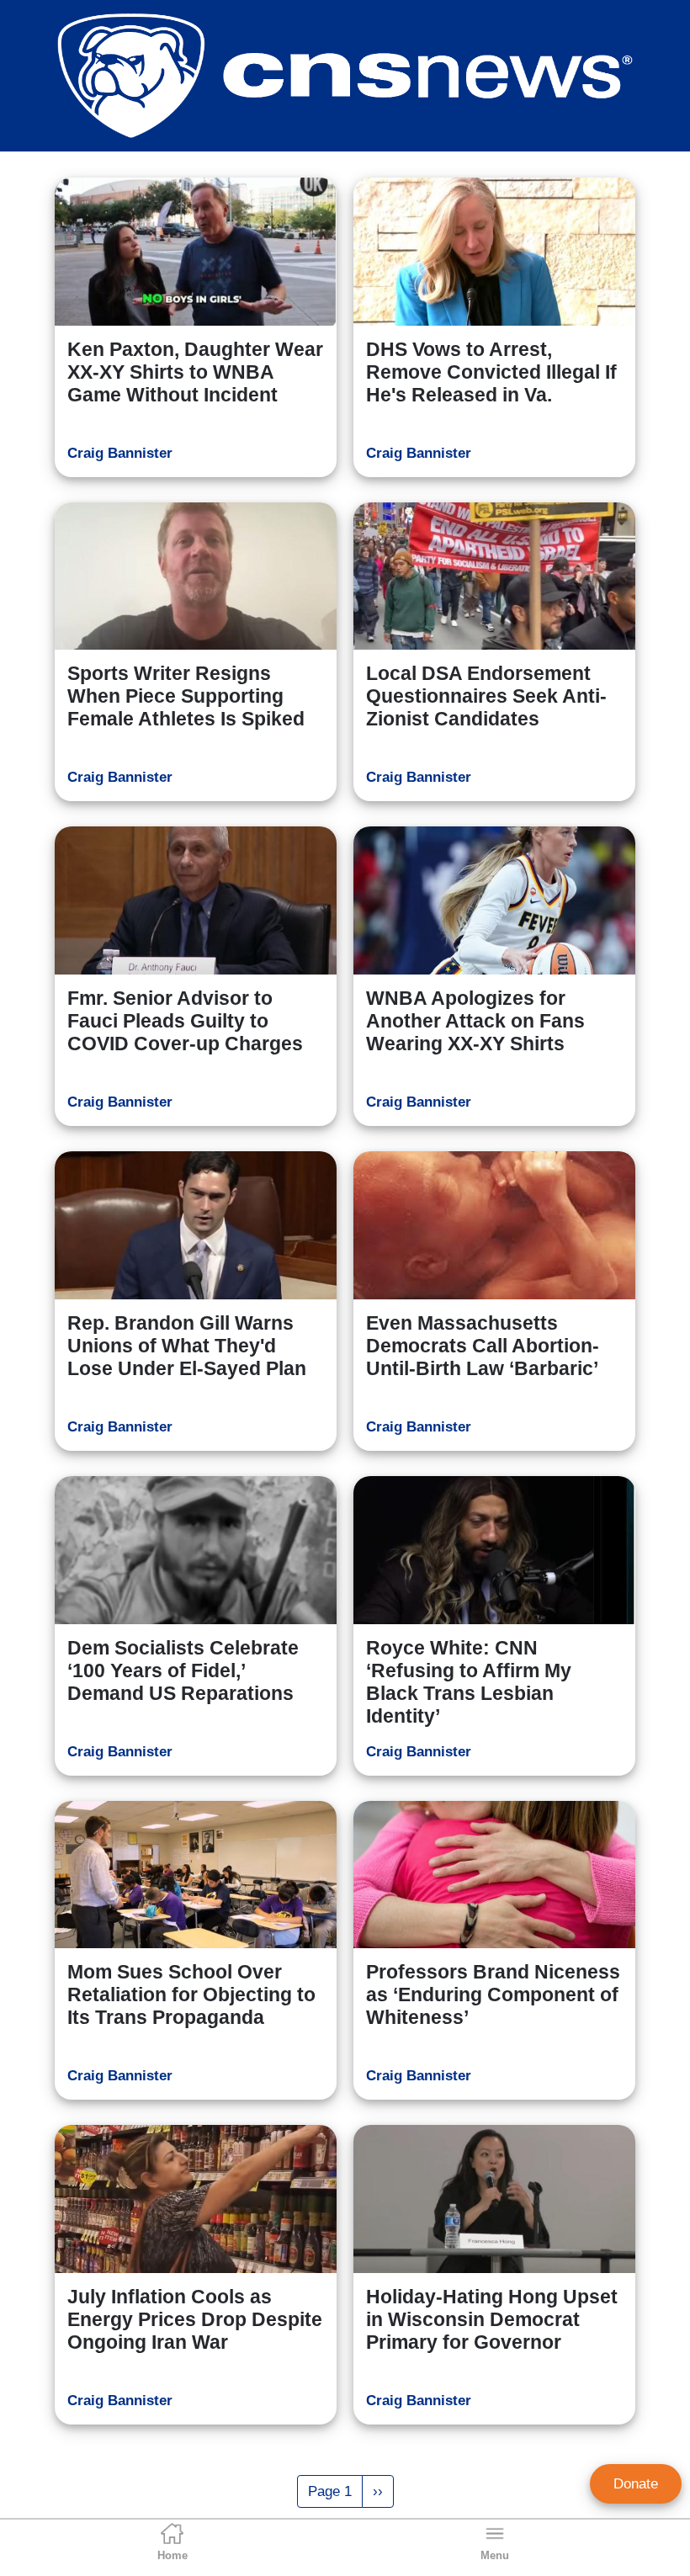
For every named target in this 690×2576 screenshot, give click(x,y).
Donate (636, 2484)
